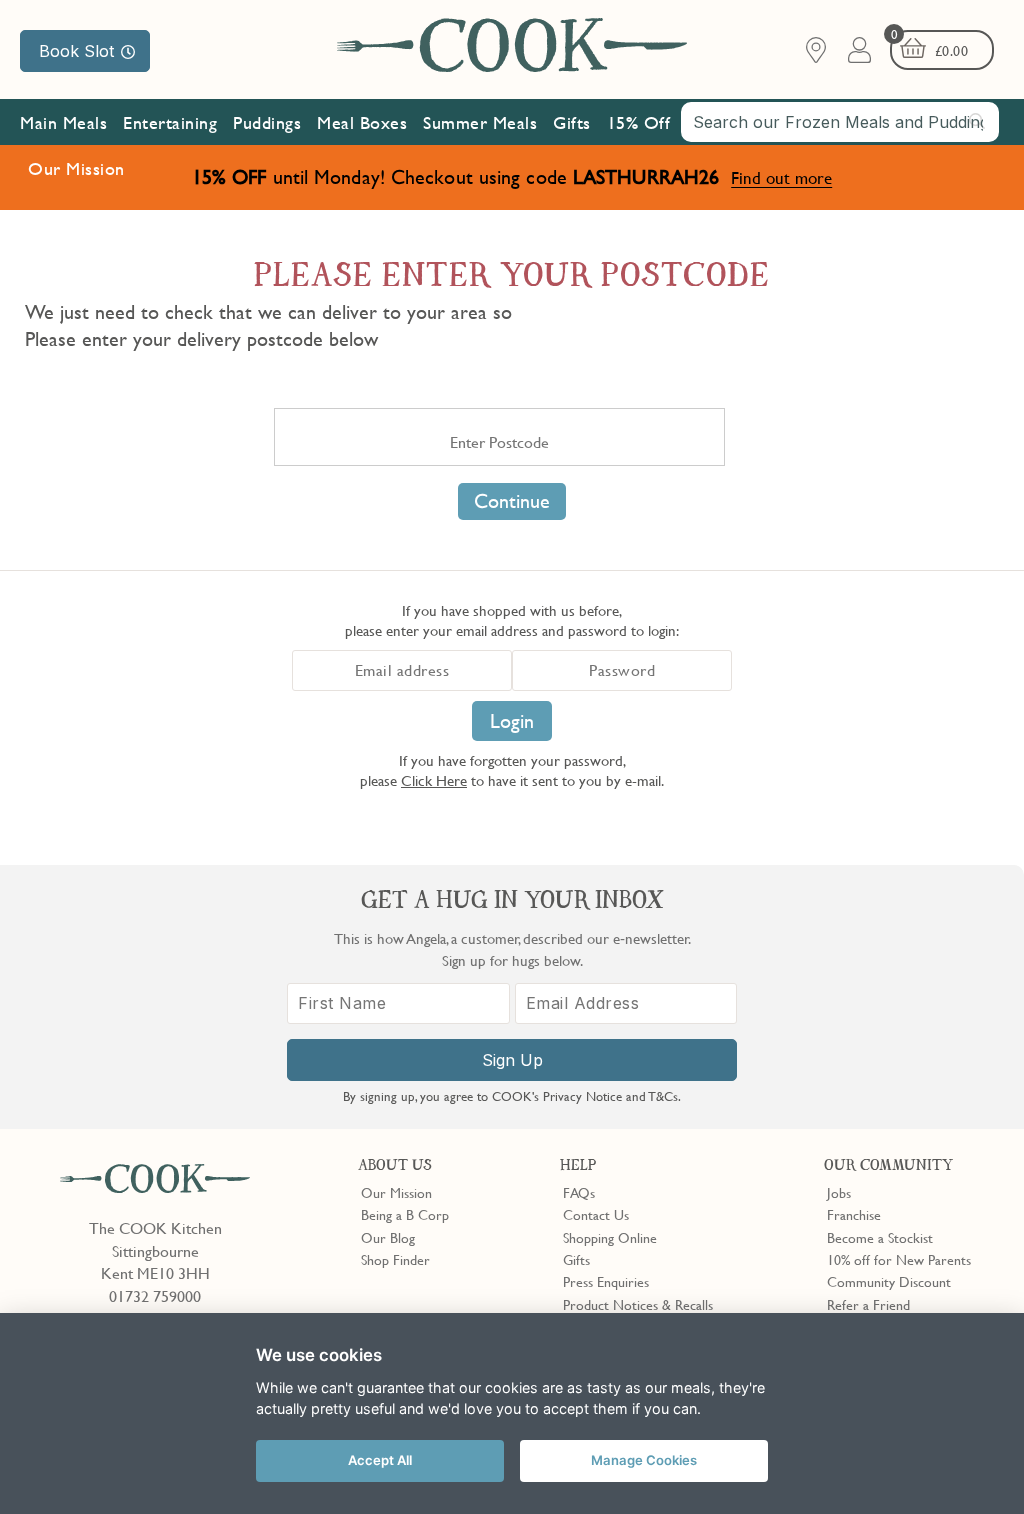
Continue (512, 501)
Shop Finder (395, 1259)
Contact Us (596, 1214)
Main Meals (63, 122)
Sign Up (512, 1060)
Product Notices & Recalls (638, 1304)
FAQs (579, 1192)
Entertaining (170, 122)
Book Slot (76, 51)
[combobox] (840, 122)
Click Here (434, 780)
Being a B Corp (405, 1214)
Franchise (854, 1214)
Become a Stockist (880, 1237)
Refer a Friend (868, 1304)
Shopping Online (610, 1237)
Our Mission (76, 168)
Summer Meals (480, 122)
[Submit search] (978, 121)
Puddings (267, 122)
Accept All (380, 1460)
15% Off (639, 122)
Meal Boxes (362, 122)
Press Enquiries (606, 1281)
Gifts (572, 122)
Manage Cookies (644, 1460)
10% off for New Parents (899, 1259)
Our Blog (388, 1237)
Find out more (781, 177)
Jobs (839, 1192)
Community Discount (889, 1281)
